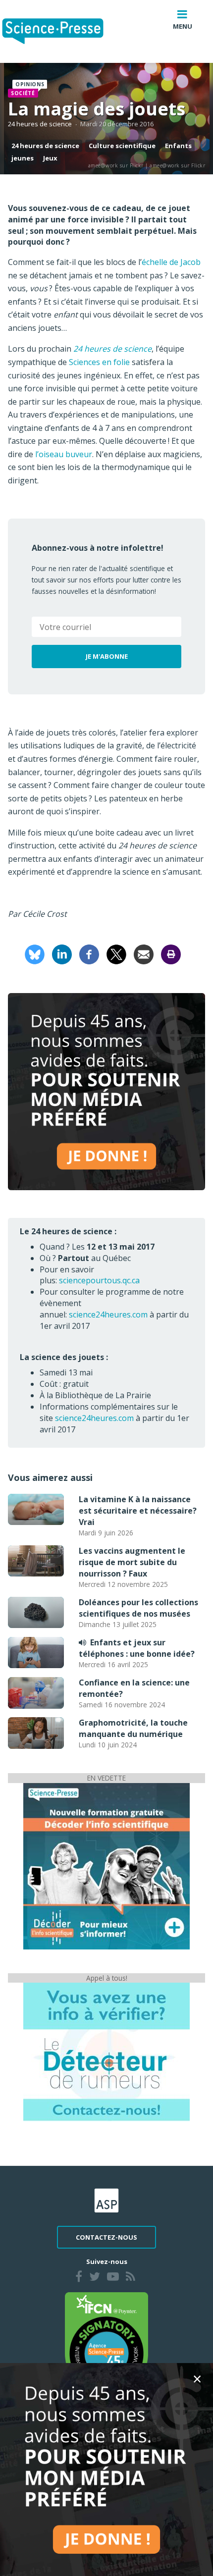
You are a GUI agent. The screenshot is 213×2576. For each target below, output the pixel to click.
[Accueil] (61, 31)
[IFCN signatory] (106, 2343)
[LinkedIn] (62, 953)
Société (23, 93)
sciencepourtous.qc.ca (99, 1280)
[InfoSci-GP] (106, 1865)
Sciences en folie (99, 362)
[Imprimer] (171, 953)
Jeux (50, 158)
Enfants (178, 146)
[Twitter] (95, 2278)
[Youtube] (113, 2278)
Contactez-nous (106, 2237)
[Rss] (131, 2278)
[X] (116, 953)
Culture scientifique (122, 146)
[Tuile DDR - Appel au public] (106, 2051)
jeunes (23, 158)
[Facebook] (89, 953)
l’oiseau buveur (64, 454)
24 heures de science (40, 124)
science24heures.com (108, 1314)
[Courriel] (144, 953)
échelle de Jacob (171, 262)
